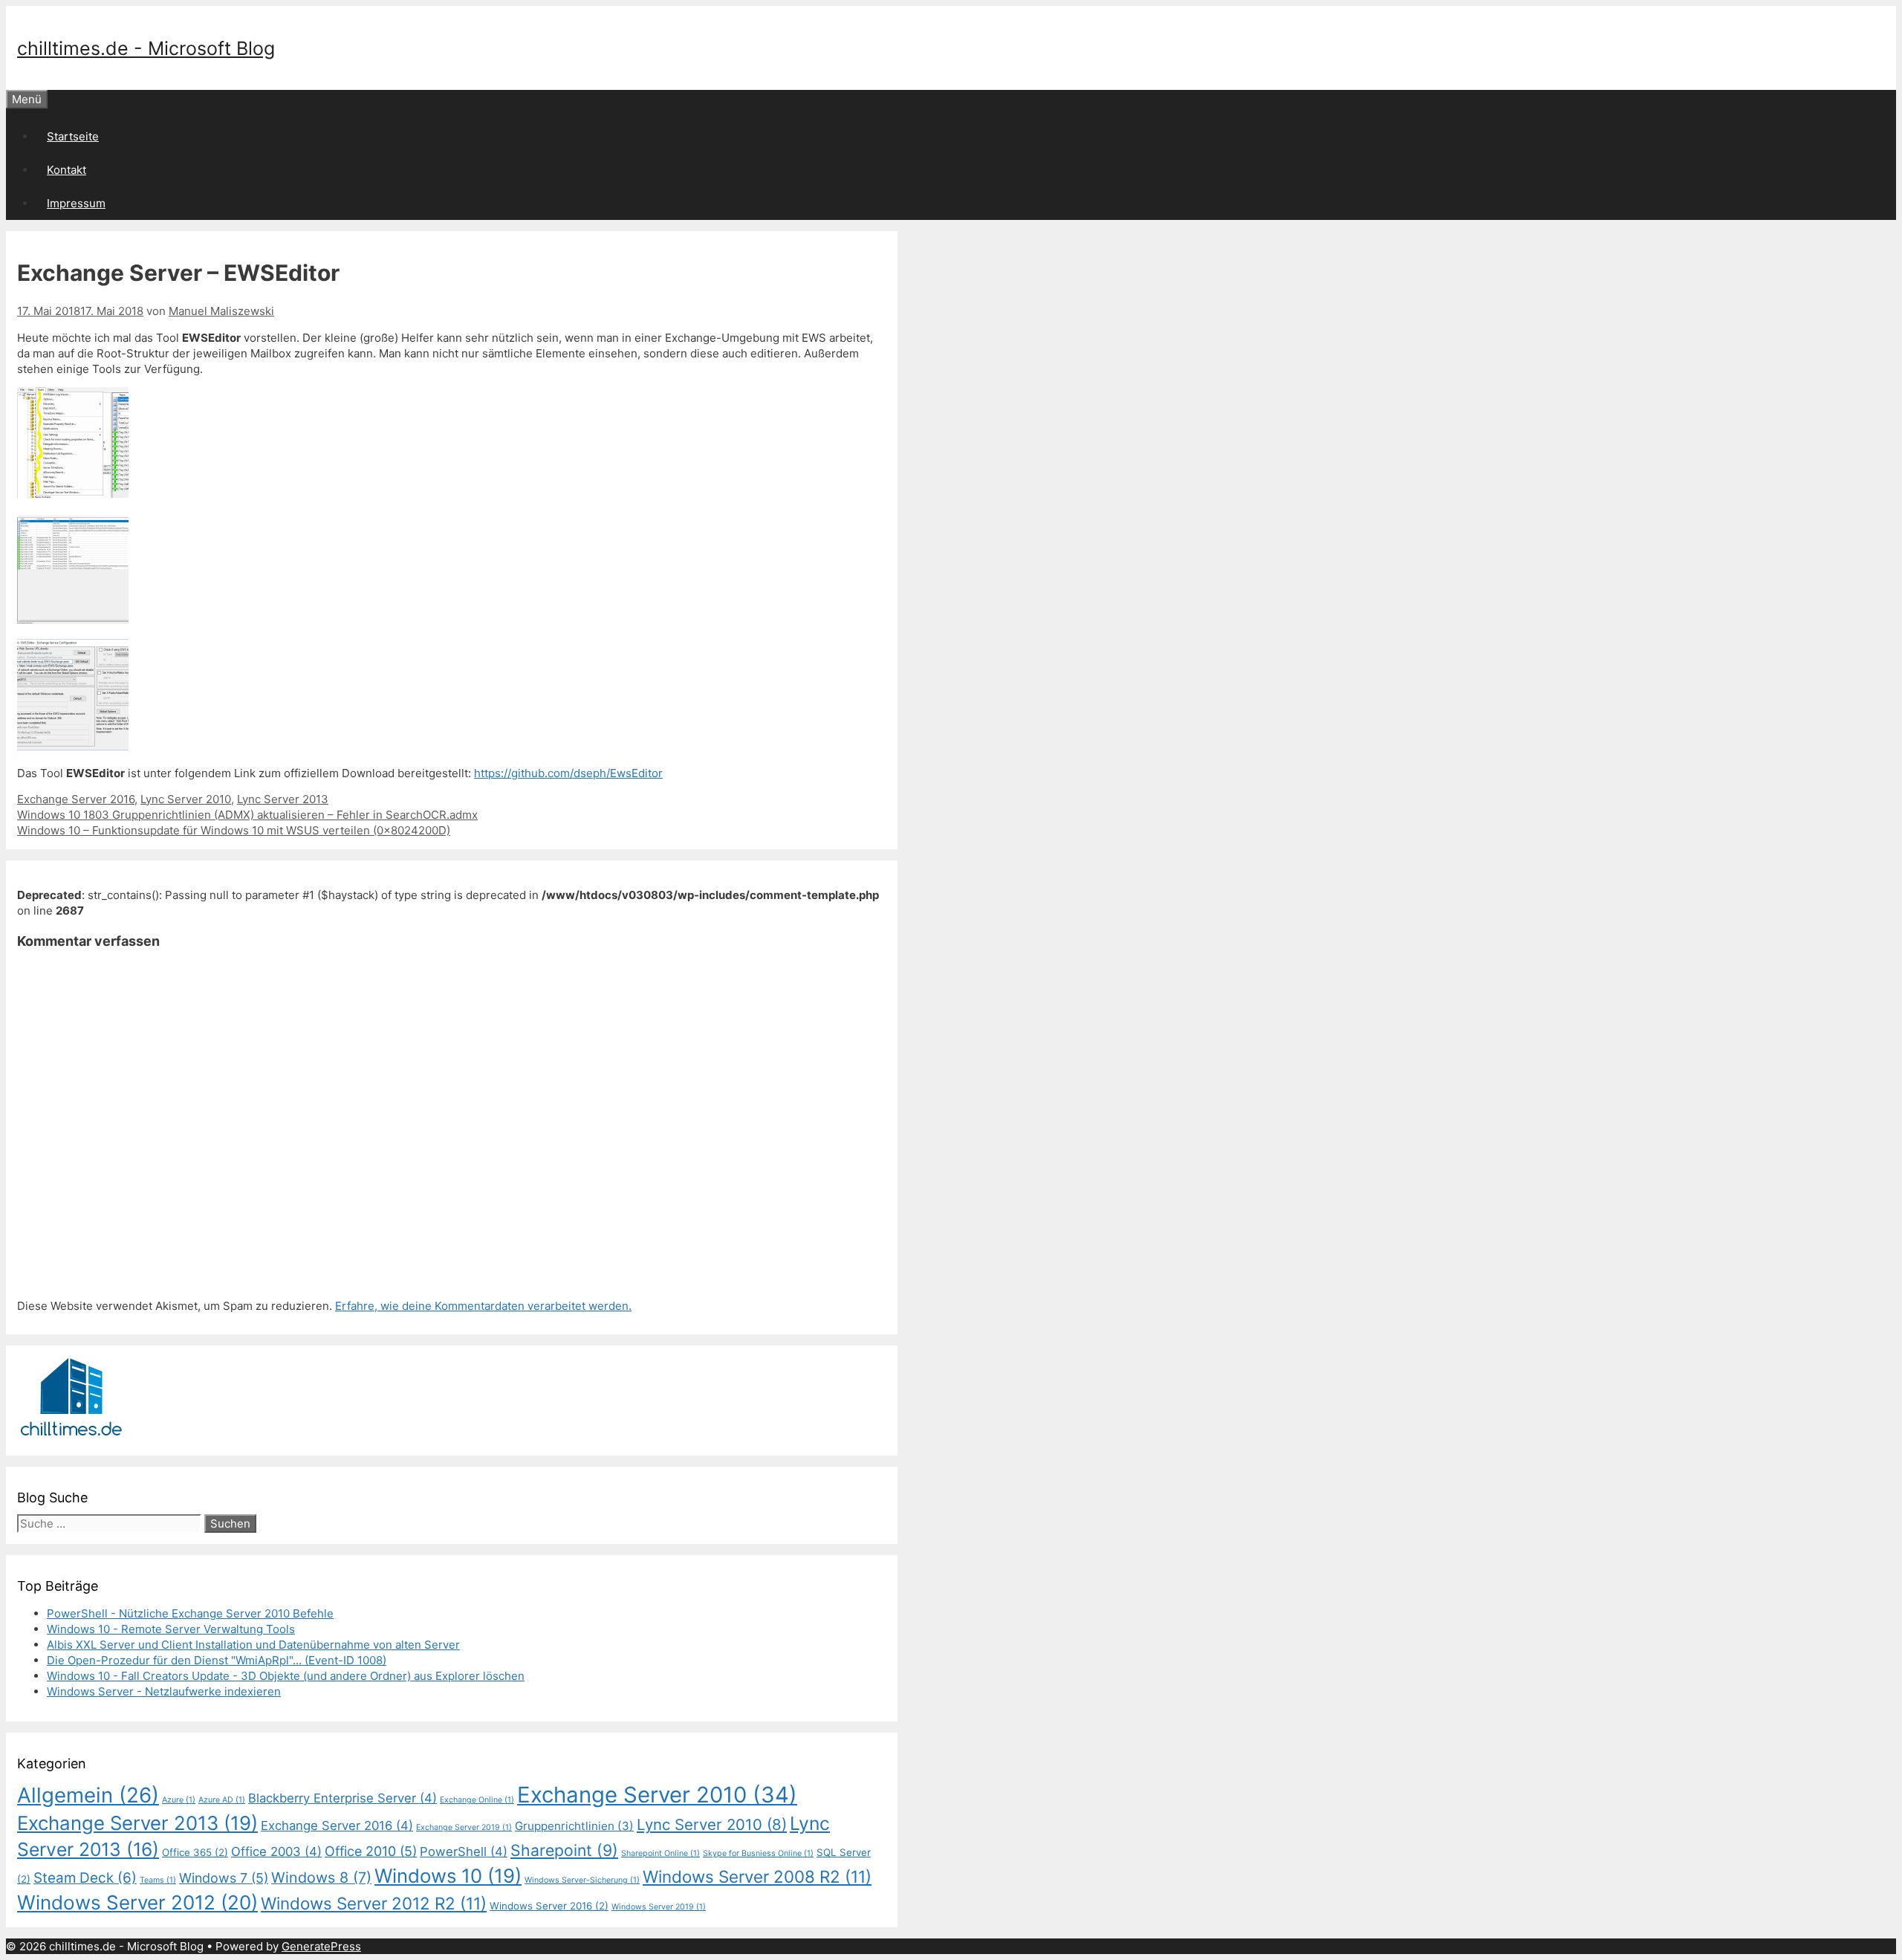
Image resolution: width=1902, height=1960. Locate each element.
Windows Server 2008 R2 (757, 1876)
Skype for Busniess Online (758, 1853)
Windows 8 (321, 1878)
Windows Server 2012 (137, 1902)
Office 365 (195, 1852)
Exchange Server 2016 (76, 799)
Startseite (73, 136)
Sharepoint (564, 1850)
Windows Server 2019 (659, 1907)
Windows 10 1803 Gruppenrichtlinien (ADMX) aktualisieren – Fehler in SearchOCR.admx (247, 815)
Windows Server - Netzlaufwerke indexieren (164, 1691)
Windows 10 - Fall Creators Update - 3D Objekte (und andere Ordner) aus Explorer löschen (286, 1676)
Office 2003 (276, 1852)
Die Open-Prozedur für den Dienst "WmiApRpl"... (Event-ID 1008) (217, 1660)
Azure (179, 1800)
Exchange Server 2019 (464, 1827)
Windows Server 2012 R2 (374, 1903)
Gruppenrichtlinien (574, 1826)
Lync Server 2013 (283, 799)
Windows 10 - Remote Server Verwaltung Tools (171, 1629)
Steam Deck (85, 1878)
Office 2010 (371, 1851)
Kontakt (66, 170)
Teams (158, 1880)
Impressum (76, 203)
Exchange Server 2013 (137, 1823)
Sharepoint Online (660, 1853)
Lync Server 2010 (186, 799)
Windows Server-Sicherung (582, 1880)
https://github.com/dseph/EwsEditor (568, 773)
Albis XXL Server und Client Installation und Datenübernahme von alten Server (253, 1645)
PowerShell (464, 1852)
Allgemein (88, 1795)
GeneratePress (321, 1946)
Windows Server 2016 (549, 1906)
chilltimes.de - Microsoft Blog (146, 48)
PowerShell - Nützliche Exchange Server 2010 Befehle (190, 1613)
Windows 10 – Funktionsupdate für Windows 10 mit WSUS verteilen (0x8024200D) (234, 830)
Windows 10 (448, 1876)
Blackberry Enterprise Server (343, 1798)
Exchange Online (477, 1800)
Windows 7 (224, 1878)
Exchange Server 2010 (657, 1795)
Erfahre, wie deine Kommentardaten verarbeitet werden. (483, 1306)
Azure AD (222, 1800)
